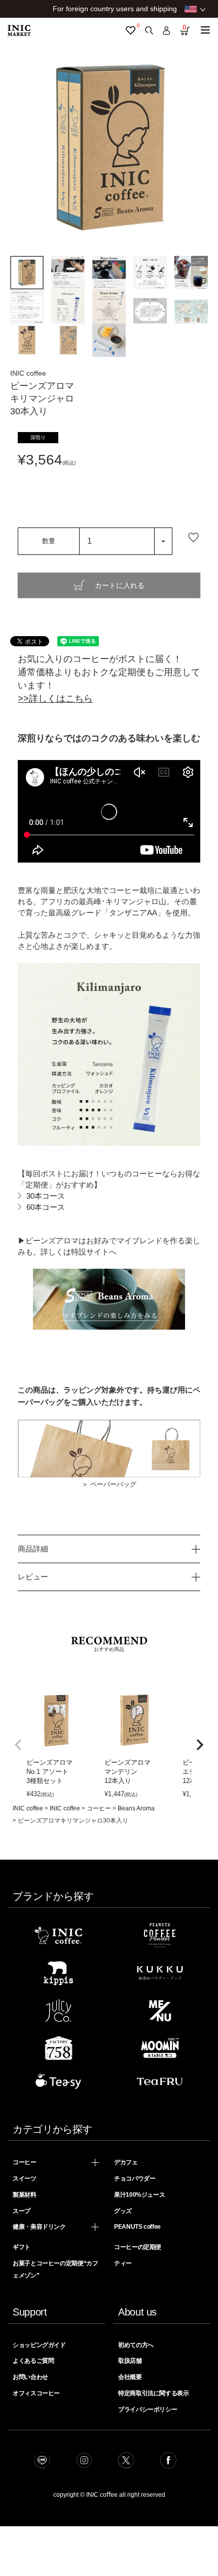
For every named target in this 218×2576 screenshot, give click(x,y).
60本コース (46, 1207)
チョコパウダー (135, 2178)
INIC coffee (28, 1808)
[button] (18, 1745)
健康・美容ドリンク (39, 2227)
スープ (22, 2211)
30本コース (46, 1196)
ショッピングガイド (39, 2345)
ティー (123, 2263)
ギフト (22, 2247)
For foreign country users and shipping (115, 9)
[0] (131, 30)
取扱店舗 (130, 2361)
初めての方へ (136, 2345)
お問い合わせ (30, 2377)
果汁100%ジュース (139, 2195)
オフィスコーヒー (36, 2393)
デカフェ (126, 2162)
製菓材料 (25, 2195)
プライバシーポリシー (148, 2409)
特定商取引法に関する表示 (154, 2393)
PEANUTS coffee (137, 2227)
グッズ (123, 2211)
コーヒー (99, 1808)
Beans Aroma (136, 1808)
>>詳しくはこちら (55, 699)
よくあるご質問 (33, 2361)
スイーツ (25, 2178)
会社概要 (130, 2377)
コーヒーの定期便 (138, 2247)
